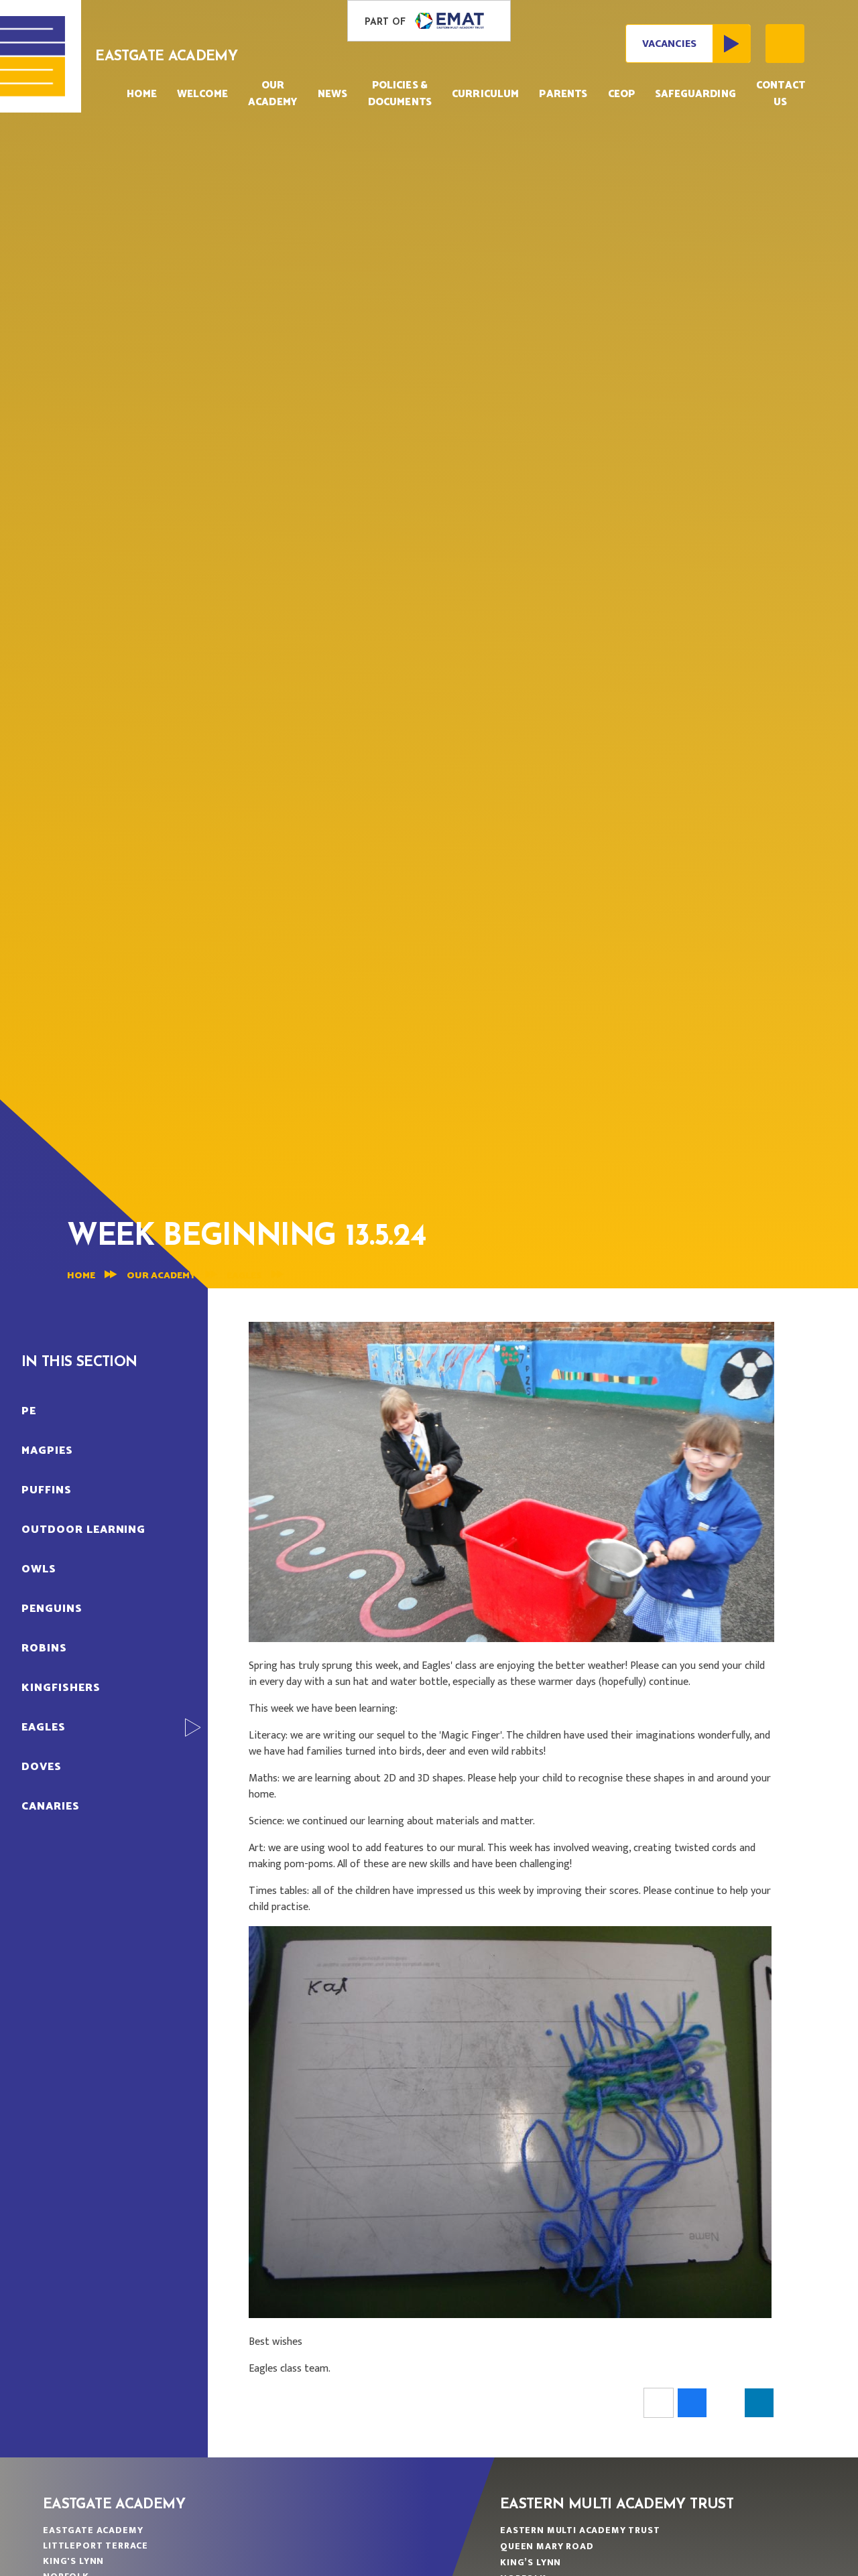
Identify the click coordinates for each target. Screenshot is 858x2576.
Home (81, 1276)
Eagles (244, 1276)
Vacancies (669, 44)
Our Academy (161, 1276)
